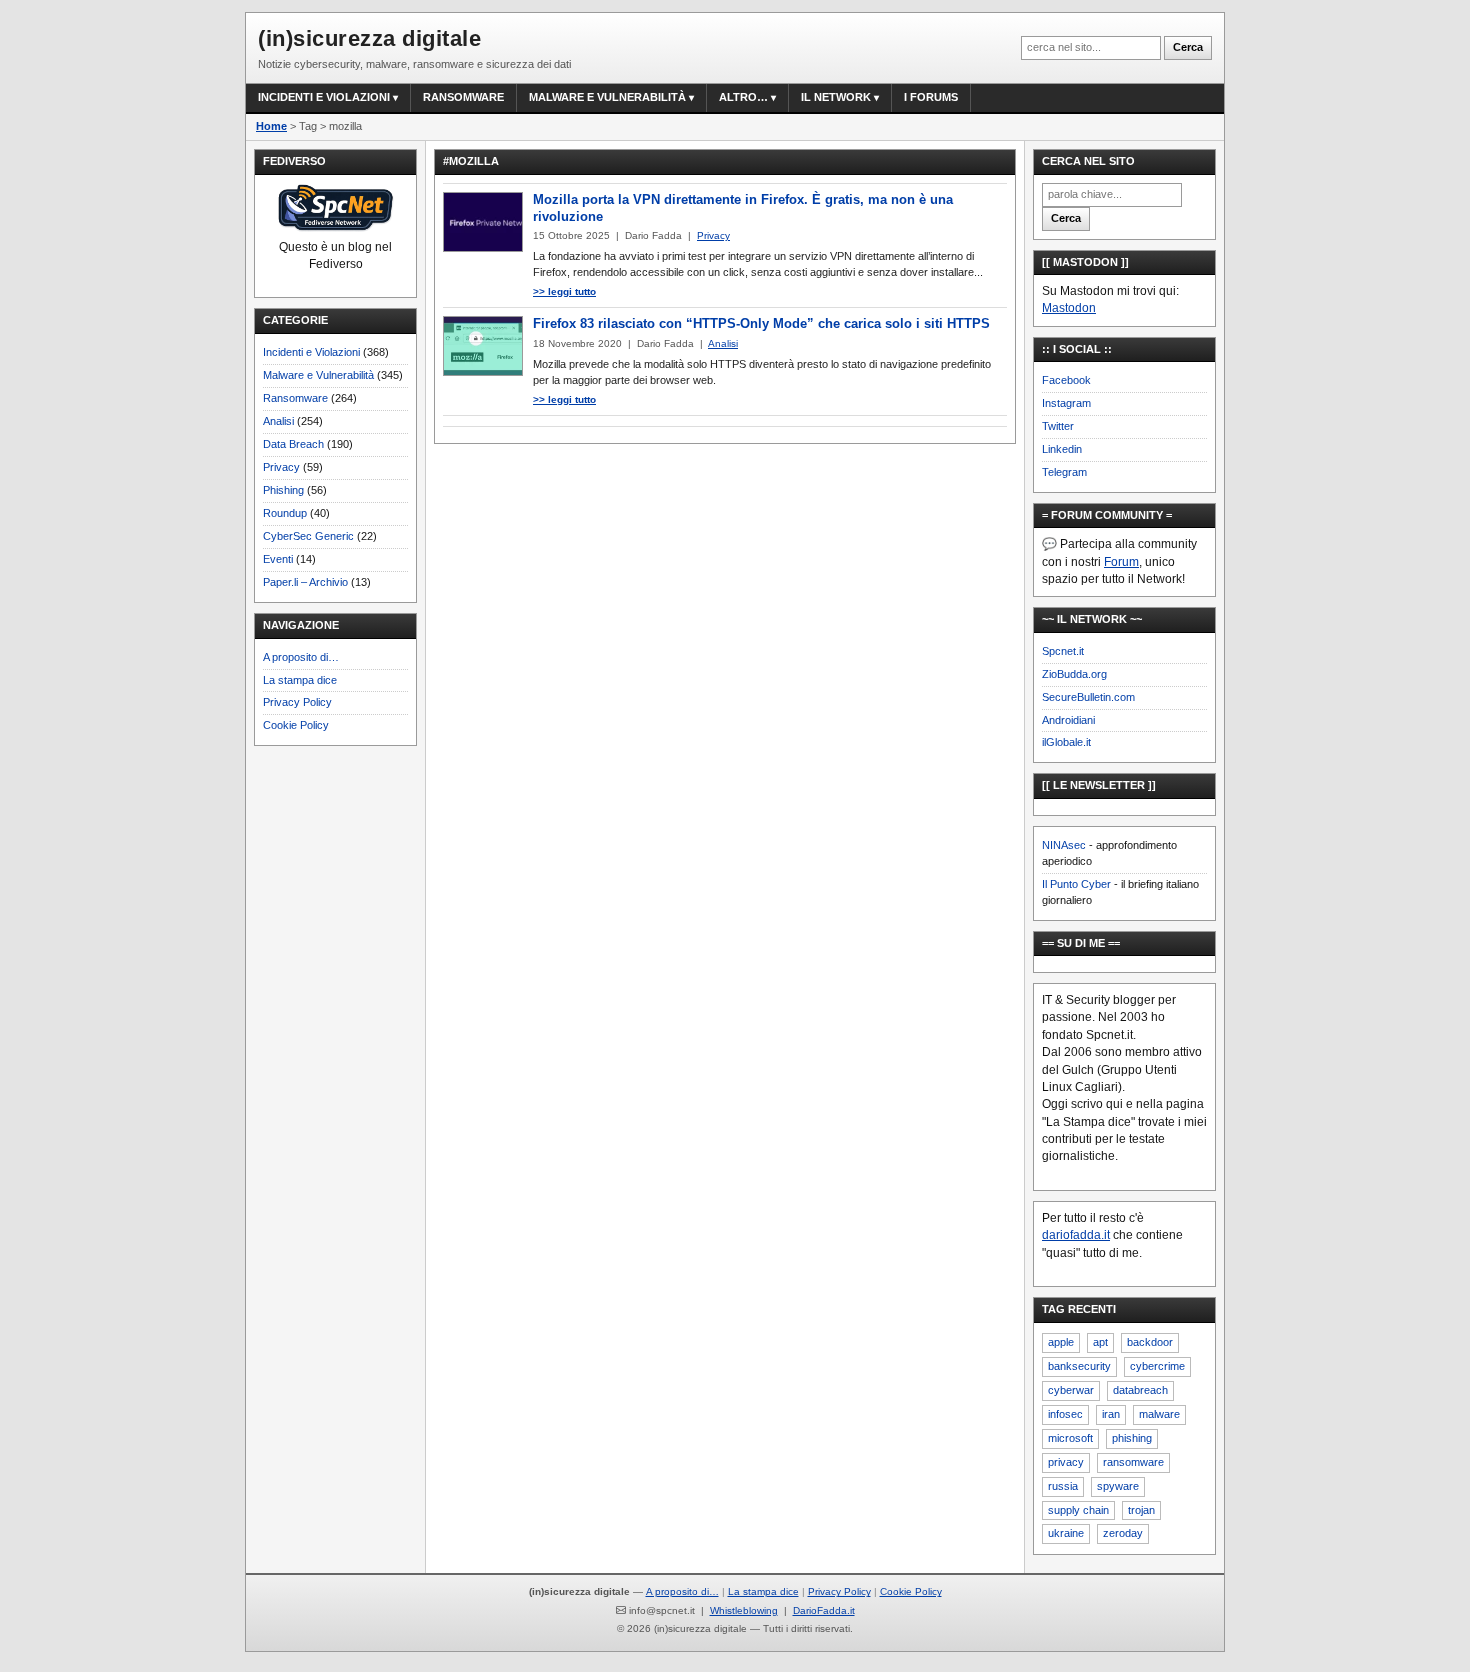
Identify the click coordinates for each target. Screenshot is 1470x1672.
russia (1063, 1486)
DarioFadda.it (824, 1610)
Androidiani (1068, 720)
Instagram (1066, 403)
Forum (1121, 562)
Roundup (285, 513)
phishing (1132, 1438)
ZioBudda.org (1074, 674)
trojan (1141, 1510)
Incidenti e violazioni (324, 97)
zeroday (1123, 1533)
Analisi (278, 421)
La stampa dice (300, 680)
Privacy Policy (297, 702)
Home (271, 126)
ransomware (1133, 1462)
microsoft (1070, 1438)
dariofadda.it (1076, 1235)
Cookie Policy (296, 725)
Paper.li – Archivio (305, 582)
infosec (1065, 1414)
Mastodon (1069, 308)
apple (1061, 1342)
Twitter (1058, 426)
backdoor (1150, 1342)
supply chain (1078, 1510)
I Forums (931, 97)
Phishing (283, 490)
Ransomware (463, 97)
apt (1100, 1342)
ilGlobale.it (1066, 742)
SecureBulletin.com (1088, 697)
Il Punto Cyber (1076, 884)
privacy (1066, 1462)
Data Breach (293, 444)
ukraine (1066, 1533)
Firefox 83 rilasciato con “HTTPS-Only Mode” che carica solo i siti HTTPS (761, 323)
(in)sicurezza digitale (369, 38)
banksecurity (1079, 1366)
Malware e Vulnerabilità (607, 97)
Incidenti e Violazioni (311, 352)
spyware (1118, 1486)
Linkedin (1062, 449)
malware (1159, 1414)
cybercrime (1157, 1366)
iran (1111, 1414)
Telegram (1064, 472)
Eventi (278, 559)
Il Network (836, 97)
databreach (1140, 1390)
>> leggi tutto (564, 291)
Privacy (281, 467)
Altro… (743, 97)
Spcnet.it (1063, 651)
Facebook (1066, 380)
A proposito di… (301, 657)
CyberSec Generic (308, 536)
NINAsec (1064, 845)
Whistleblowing (744, 1610)
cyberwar (1071, 1390)
